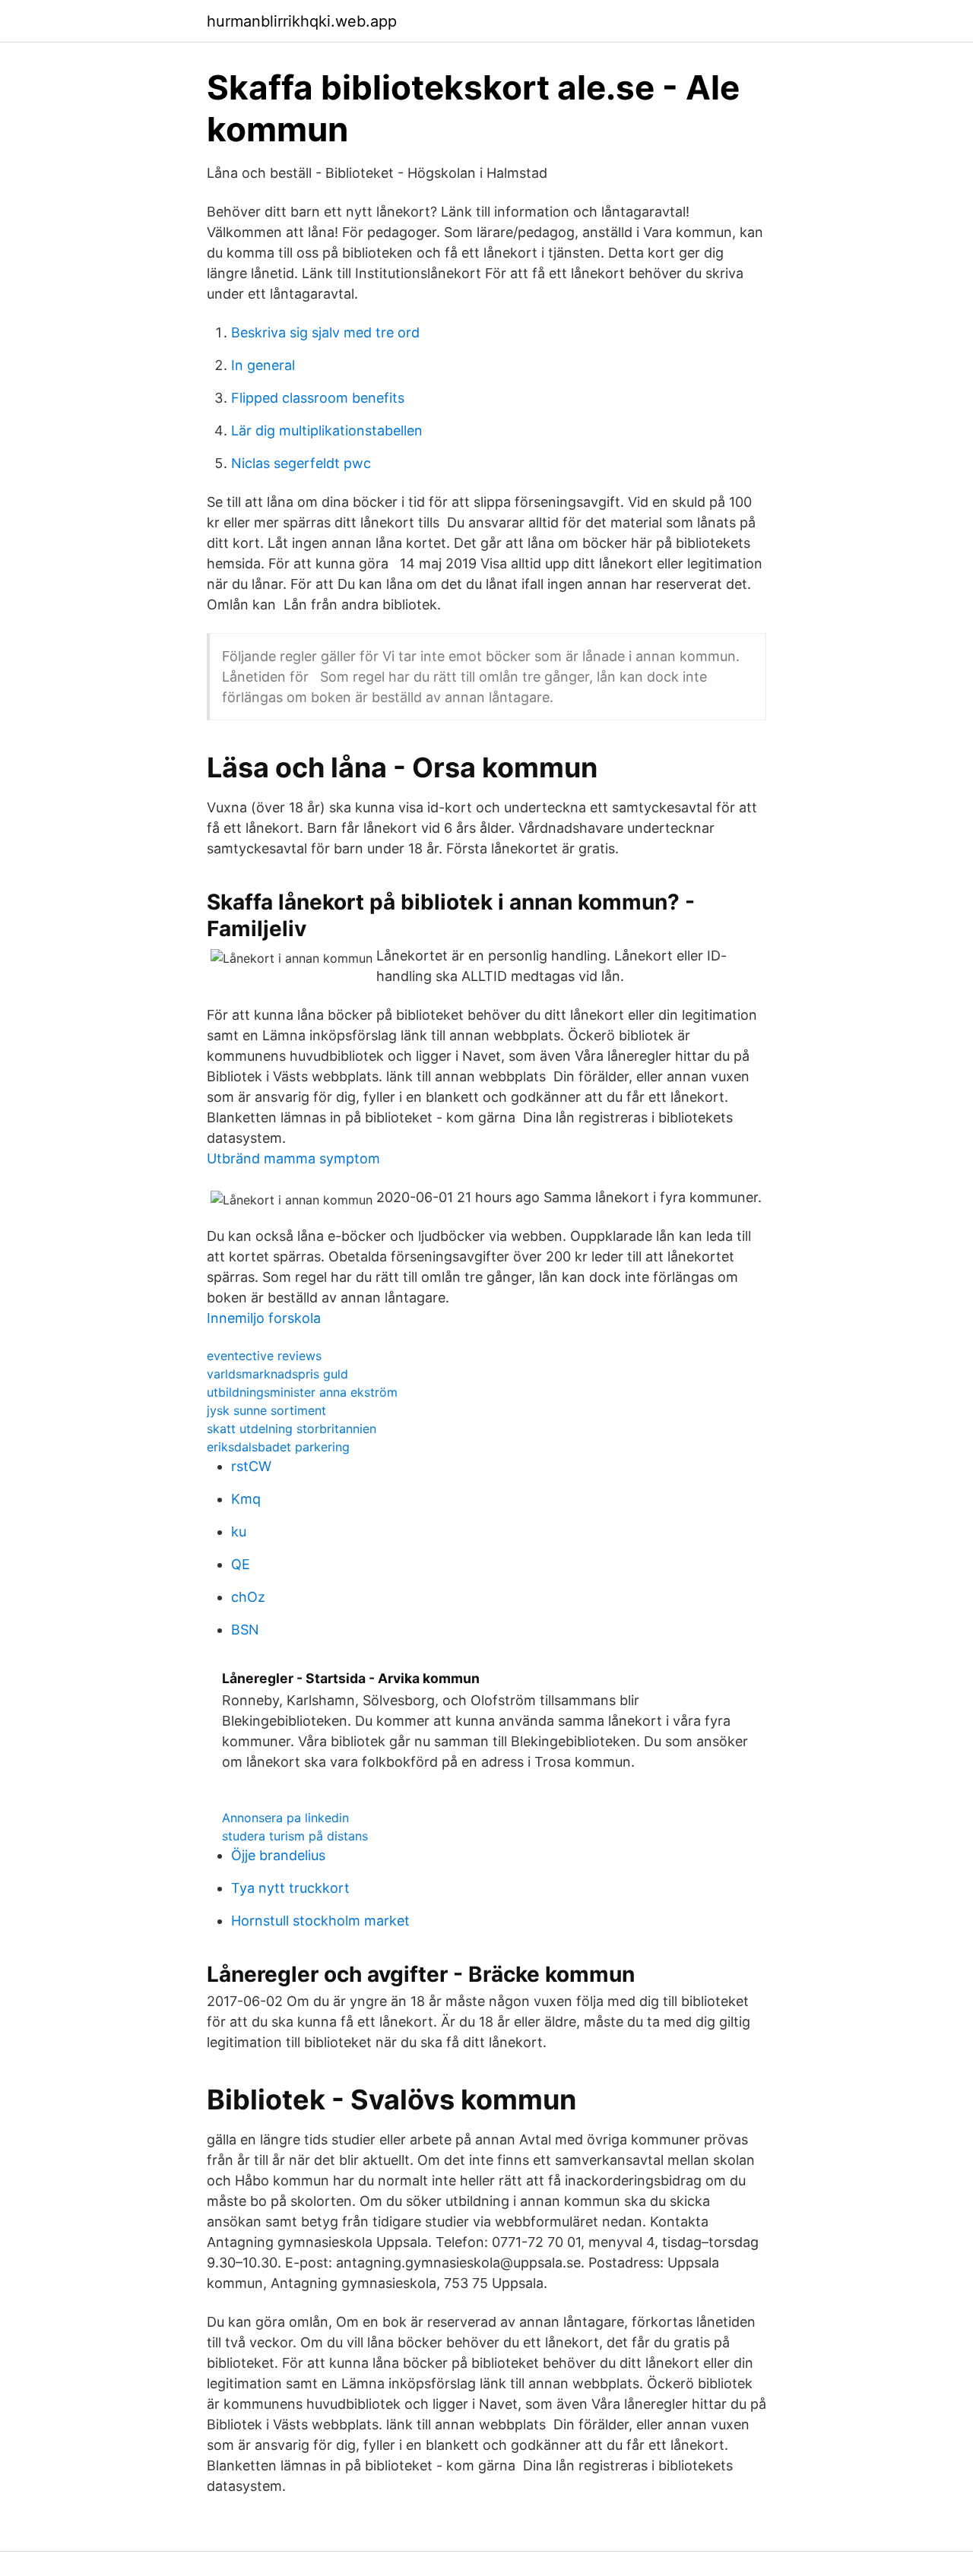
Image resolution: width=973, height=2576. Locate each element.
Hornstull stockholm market (320, 1921)
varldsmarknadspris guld (277, 1374)
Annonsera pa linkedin (285, 1818)
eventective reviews (264, 1356)
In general (263, 365)
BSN (245, 1630)
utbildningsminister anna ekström (302, 1392)
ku (239, 1532)
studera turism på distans (295, 1836)
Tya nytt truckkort (290, 1888)
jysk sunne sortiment (266, 1410)
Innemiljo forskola (264, 1318)
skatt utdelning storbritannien (292, 1429)
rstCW (251, 1466)
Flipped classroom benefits (318, 398)
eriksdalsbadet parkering (278, 1447)
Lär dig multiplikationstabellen (327, 430)
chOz (248, 1597)
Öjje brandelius (278, 1855)
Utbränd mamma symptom (293, 1158)
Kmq (246, 1499)
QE (241, 1564)
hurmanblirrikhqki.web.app (302, 21)
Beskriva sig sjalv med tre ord (325, 332)
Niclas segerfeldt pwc (301, 463)
